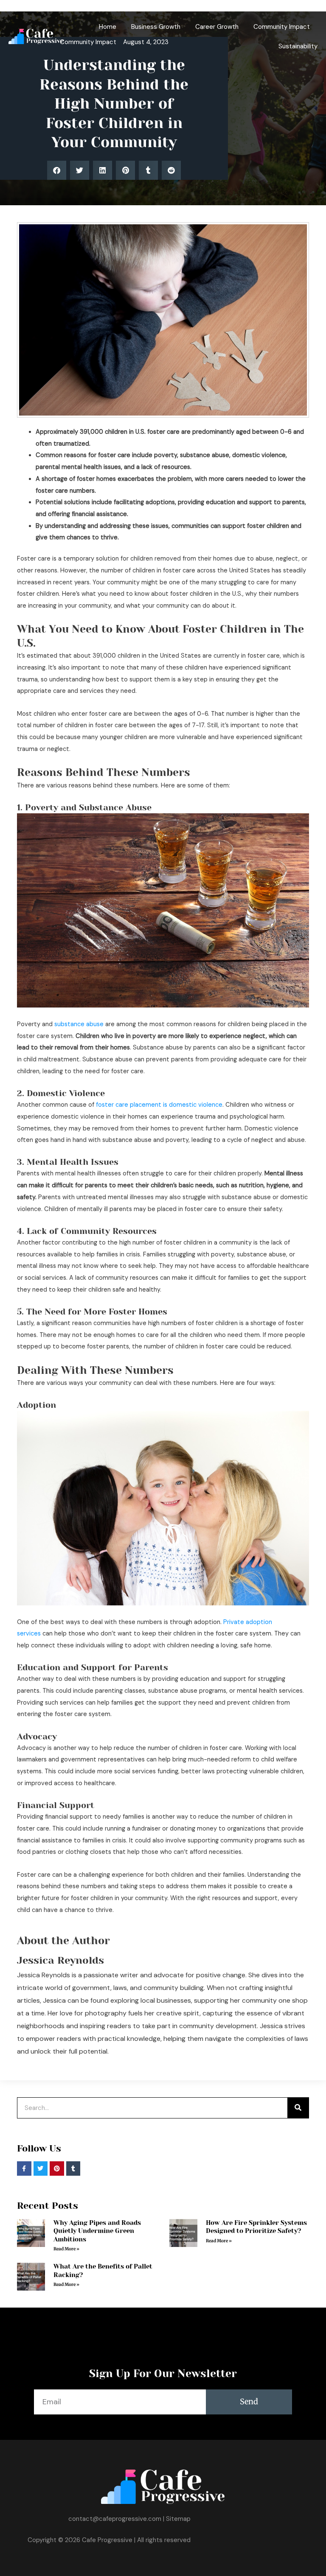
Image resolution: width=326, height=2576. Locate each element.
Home (108, 27)
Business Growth (156, 27)
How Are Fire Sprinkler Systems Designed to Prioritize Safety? (256, 2227)
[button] (57, 170)
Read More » (66, 2249)
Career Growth (217, 27)
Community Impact (282, 27)
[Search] (298, 2108)
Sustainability (298, 46)
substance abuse (79, 1024)
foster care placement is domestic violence (159, 1105)
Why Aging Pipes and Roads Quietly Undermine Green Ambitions (97, 2231)
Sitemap (178, 2519)
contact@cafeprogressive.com (115, 2519)
